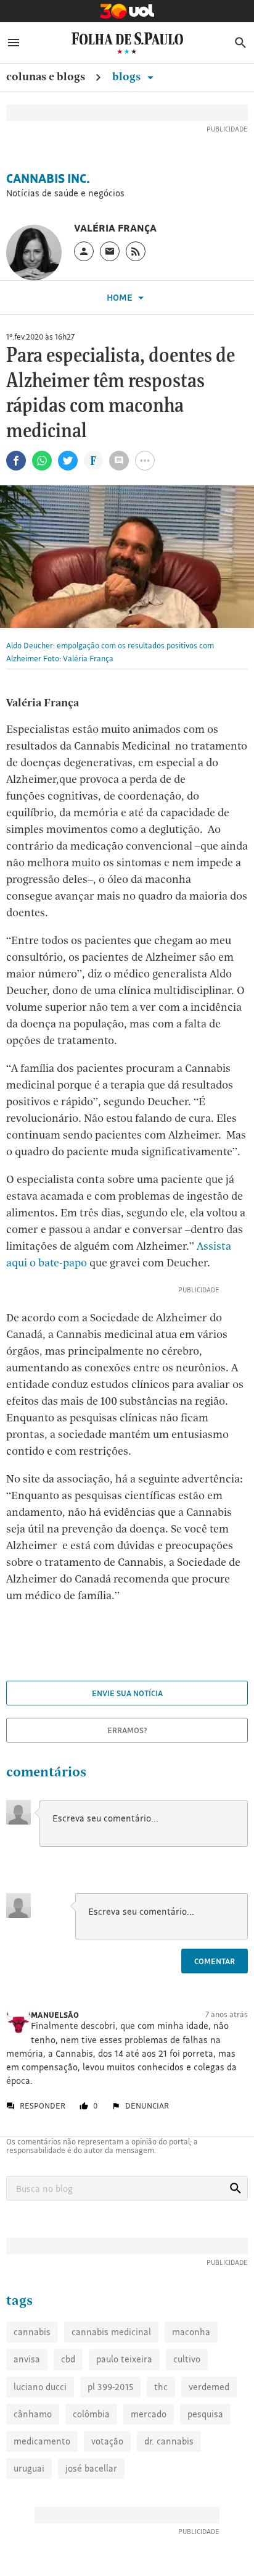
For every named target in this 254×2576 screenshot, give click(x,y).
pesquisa (205, 2414)
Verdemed (209, 2387)
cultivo (187, 2359)
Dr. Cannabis (169, 2441)
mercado (149, 2414)
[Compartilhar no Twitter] (68, 461)
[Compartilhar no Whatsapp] (42, 461)
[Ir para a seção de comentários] (119, 461)
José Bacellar (91, 2468)
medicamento (42, 2441)
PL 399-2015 (110, 2387)
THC (161, 2387)
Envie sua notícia (127, 1693)
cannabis (32, 2332)
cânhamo (33, 2414)
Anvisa (27, 2359)
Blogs (128, 76)
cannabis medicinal (111, 2332)
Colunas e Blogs (46, 76)
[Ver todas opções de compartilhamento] (93, 462)
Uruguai (29, 2468)
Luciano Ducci (40, 2387)
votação (107, 2441)
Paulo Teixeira (124, 2359)
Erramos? (127, 1730)
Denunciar (147, 2106)
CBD (68, 2359)
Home (121, 297)
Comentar (215, 1961)
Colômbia (91, 2414)
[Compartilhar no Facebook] (16, 461)
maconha (191, 2332)
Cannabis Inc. (48, 178)
